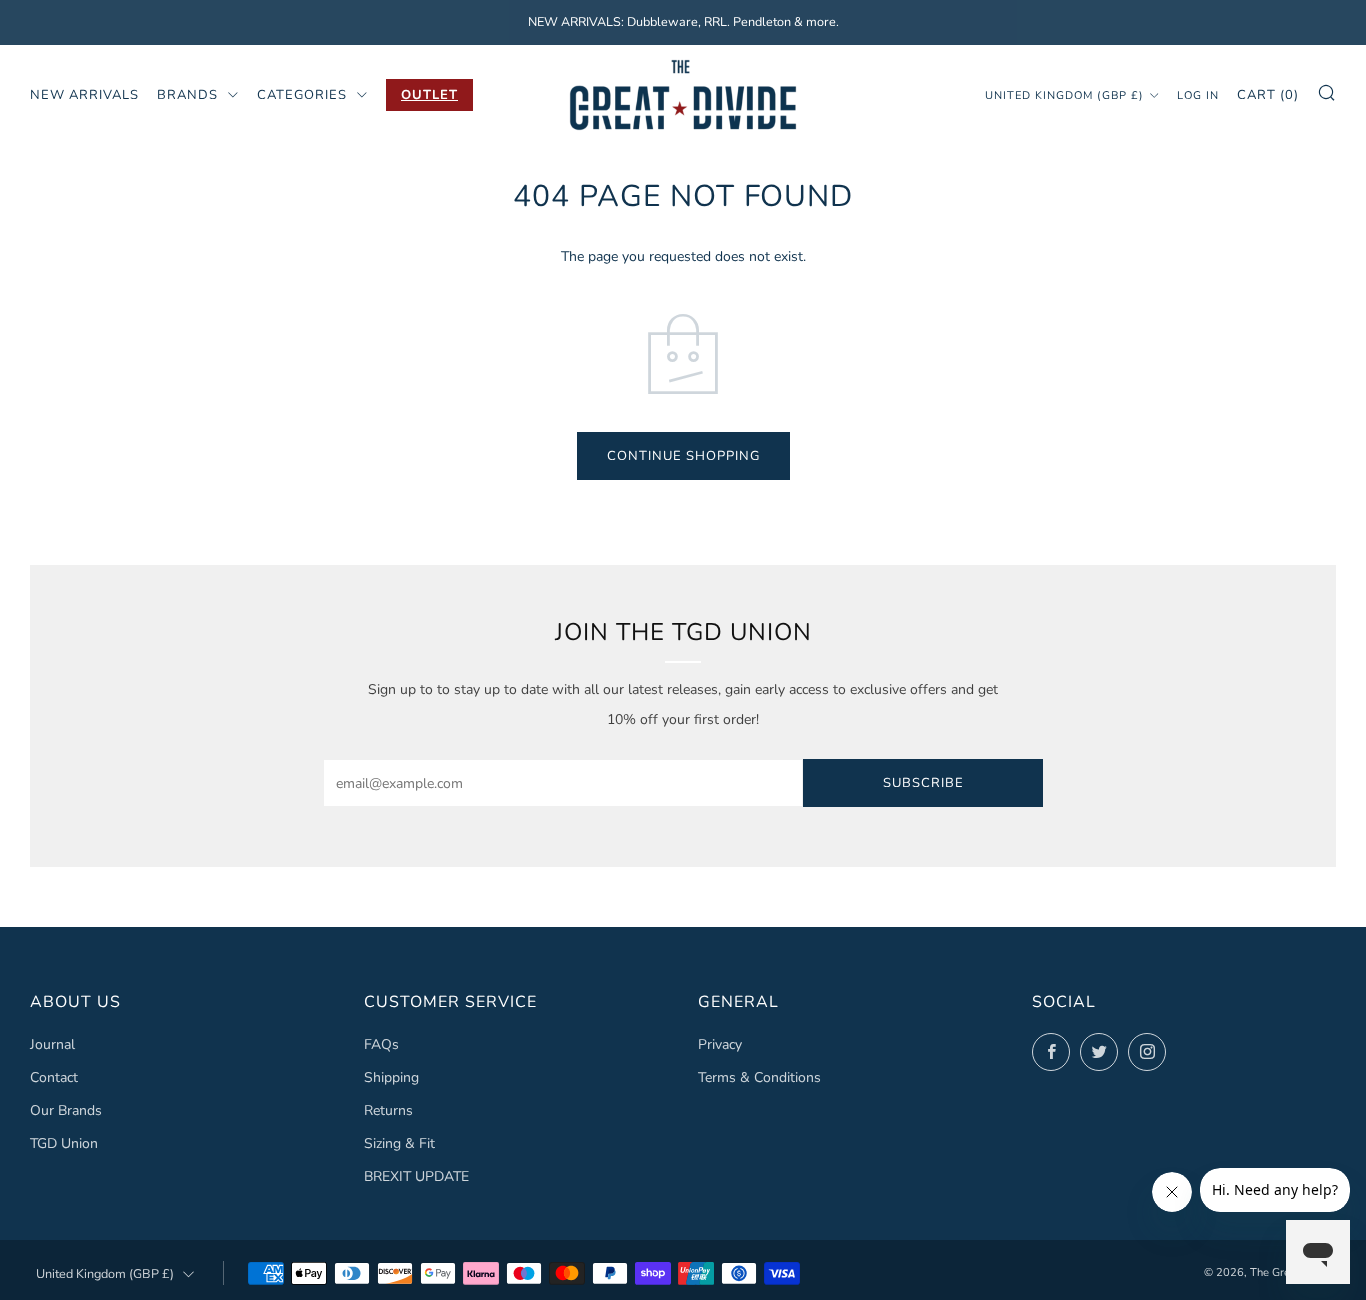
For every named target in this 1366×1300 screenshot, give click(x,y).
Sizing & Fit (399, 1143)
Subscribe (923, 783)
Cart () (1268, 94)
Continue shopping (683, 456)
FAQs (381, 1044)
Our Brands (66, 1110)
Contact (54, 1077)
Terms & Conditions (759, 1077)
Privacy (720, 1044)
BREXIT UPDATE (416, 1176)
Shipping (391, 1077)
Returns (388, 1110)
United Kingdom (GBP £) (1064, 94)
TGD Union (64, 1143)
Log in (1198, 94)
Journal (52, 1044)
